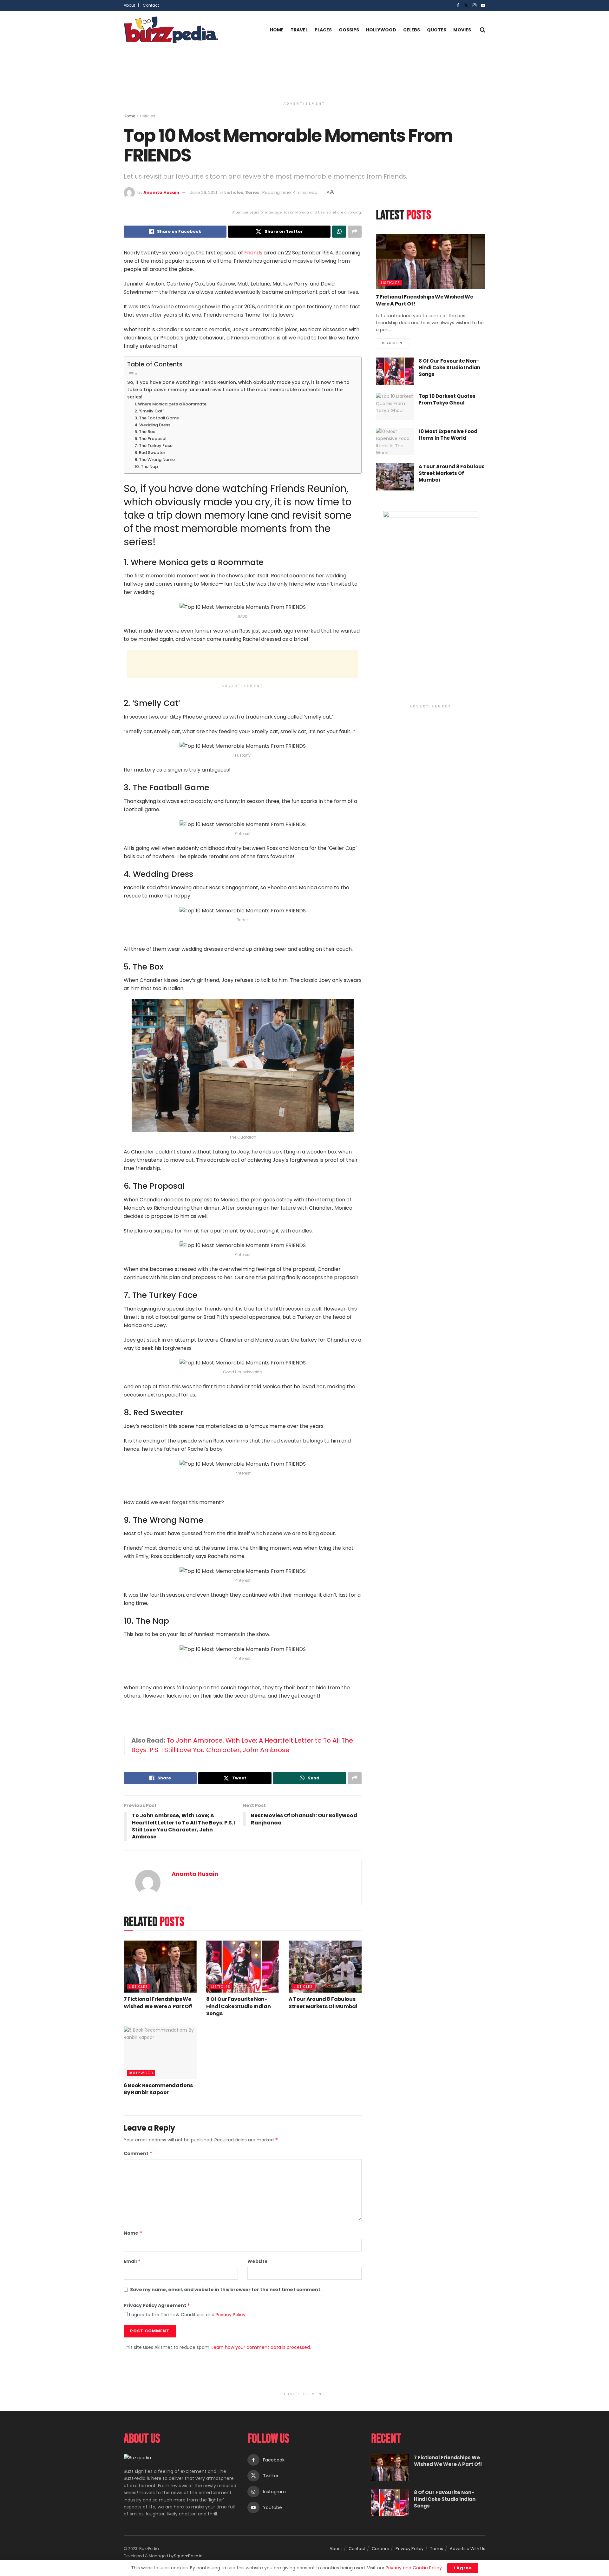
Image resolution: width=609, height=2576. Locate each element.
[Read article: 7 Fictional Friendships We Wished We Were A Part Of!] (160, 1967)
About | (131, 5)
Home (277, 30)
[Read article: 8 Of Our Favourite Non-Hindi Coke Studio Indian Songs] (243, 1967)
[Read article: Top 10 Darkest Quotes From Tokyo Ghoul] (395, 406)
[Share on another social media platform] (355, 232)
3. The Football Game (157, 418)
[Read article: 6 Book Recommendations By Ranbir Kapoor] (160, 2053)
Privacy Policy (231, 2315)
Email (132, 2261)
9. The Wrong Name (155, 460)
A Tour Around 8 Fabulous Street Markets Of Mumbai (323, 2003)
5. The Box (145, 432)
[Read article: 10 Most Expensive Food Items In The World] (395, 442)
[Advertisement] (304, 73)
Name (133, 2233)
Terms (437, 2549)
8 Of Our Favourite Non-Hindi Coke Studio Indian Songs (238, 2006)
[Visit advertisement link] (431, 606)
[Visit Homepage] (171, 30)
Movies (462, 30)
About (336, 2549)
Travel (299, 30)
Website (258, 2261)
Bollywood (141, 2073)
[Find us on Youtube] (483, 6)
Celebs (412, 30)
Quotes (437, 30)
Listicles (148, 116)
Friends (253, 253)
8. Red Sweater (150, 453)
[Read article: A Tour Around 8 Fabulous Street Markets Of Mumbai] (325, 1967)
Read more (396, 342)
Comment (138, 2153)
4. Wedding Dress (152, 425)
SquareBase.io (188, 2556)
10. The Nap (146, 467)
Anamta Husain (161, 192)
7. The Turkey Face (154, 446)
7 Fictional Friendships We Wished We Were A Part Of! (158, 2003)
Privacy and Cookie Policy (414, 2568)
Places (323, 30)
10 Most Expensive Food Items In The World (448, 435)
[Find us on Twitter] (466, 6)
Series (252, 192)
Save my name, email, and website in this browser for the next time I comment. (226, 2290)
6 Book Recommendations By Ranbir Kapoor (158, 2089)
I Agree (463, 2568)
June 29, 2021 (203, 192)
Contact (151, 5)
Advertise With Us (468, 2549)
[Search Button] (483, 30)
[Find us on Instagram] (475, 6)
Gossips (349, 30)
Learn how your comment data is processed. (261, 2347)
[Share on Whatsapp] (339, 232)
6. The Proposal (150, 439)
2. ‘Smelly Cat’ (149, 411)
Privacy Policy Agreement (157, 2305)
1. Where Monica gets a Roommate (170, 404)
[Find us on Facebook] (458, 6)
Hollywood (381, 30)
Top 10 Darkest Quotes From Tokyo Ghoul (447, 399)
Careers (380, 2549)
